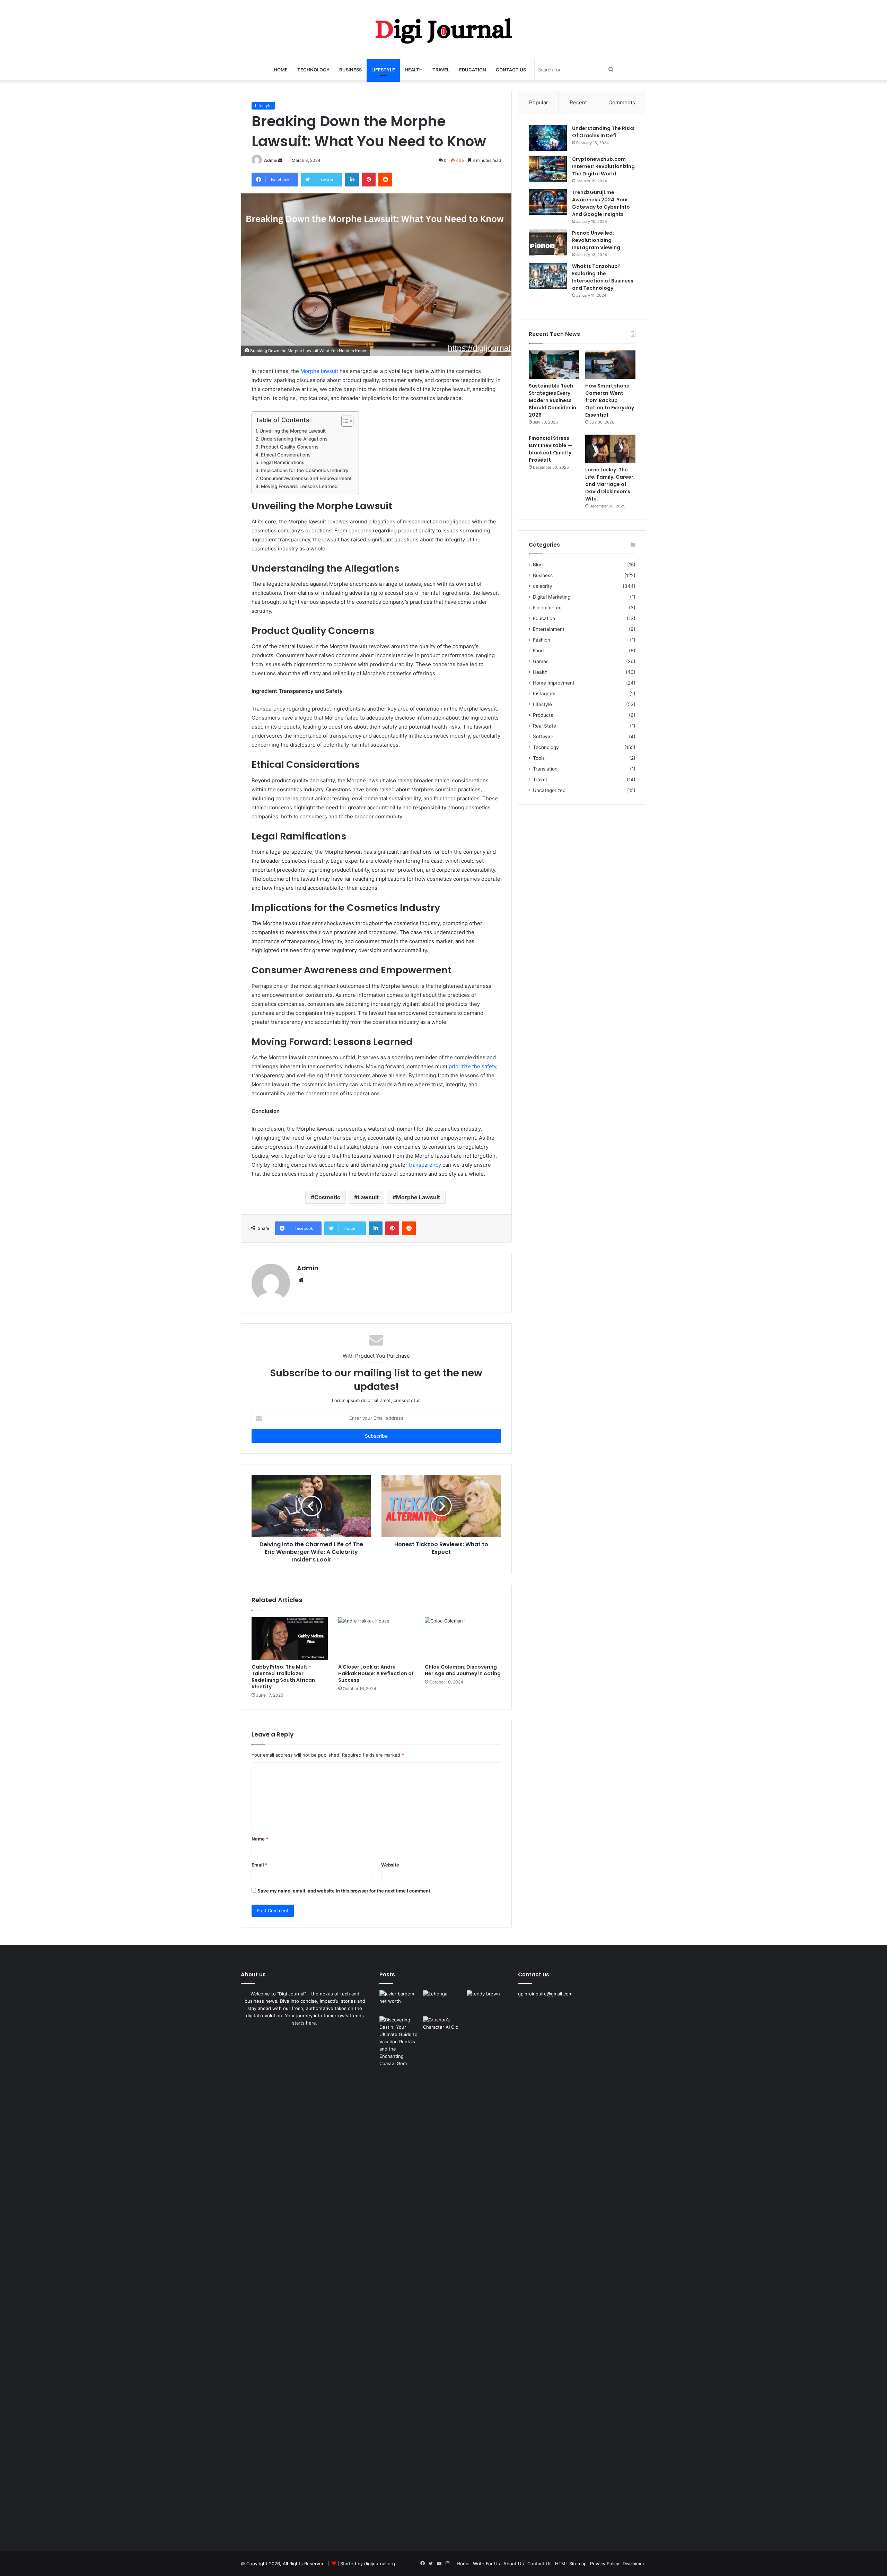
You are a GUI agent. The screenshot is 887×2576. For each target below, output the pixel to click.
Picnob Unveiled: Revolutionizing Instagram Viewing (596, 240)
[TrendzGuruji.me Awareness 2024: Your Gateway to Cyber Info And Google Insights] (548, 202)
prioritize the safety (472, 1066)
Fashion (542, 640)
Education (473, 70)
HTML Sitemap (571, 2564)
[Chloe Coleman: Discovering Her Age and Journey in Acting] (463, 1639)
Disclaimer (634, 2564)
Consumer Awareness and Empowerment (306, 478)
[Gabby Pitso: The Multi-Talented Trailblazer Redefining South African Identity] (290, 1639)
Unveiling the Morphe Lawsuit (293, 431)
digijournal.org (380, 2564)
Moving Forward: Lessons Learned (299, 486)
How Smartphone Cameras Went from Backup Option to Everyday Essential (610, 400)
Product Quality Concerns (290, 447)
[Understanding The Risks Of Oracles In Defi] (548, 138)
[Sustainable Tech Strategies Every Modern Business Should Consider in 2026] (554, 365)
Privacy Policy (605, 2564)
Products (543, 715)
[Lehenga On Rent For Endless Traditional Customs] (443, 2002)
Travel (441, 70)
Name (260, 1839)
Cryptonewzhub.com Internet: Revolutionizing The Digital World (603, 166)
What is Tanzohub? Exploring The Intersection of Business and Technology (603, 277)
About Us (514, 2564)
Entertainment (549, 629)
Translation (545, 769)
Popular (539, 102)
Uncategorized (549, 790)
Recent (578, 102)
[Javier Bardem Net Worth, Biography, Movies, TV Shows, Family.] (400, 2002)
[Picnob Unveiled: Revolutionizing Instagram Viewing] (548, 242)
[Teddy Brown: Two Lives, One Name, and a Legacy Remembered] (487, 2002)
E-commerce (547, 608)
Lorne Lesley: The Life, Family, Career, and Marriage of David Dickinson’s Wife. (610, 484)
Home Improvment (554, 683)
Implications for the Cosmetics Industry (305, 470)
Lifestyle (383, 70)
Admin (271, 160)
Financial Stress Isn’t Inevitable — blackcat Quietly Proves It (550, 449)
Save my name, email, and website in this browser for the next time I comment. (345, 1891)
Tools (539, 758)
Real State (545, 726)
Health (414, 70)
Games (541, 661)
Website (390, 1865)
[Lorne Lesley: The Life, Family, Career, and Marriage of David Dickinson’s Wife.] (610, 449)
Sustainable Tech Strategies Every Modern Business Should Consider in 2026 (552, 400)
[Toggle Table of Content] (344, 421)
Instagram (544, 694)
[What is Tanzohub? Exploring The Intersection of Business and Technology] (548, 276)
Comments (622, 102)
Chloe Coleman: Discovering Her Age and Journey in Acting (463, 1670)
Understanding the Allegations (294, 439)
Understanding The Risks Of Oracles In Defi (603, 132)
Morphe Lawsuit (418, 1197)
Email (260, 1865)
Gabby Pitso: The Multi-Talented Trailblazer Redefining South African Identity (283, 1677)
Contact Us (511, 70)
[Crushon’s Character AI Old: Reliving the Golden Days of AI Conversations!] (443, 2276)
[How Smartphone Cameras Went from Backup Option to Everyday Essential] (610, 365)
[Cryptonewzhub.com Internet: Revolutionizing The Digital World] (548, 169)
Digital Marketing (552, 597)
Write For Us (486, 2564)
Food (538, 651)
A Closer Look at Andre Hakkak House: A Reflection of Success (376, 1673)
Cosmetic (327, 1197)
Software (543, 737)
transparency (425, 1165)
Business (350, 70)
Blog (538, 565)
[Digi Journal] (443, 29)
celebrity (543, 586)
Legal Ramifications (282, 462)
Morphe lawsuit (319, 371)
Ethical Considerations (286, 455)
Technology (313, 70)
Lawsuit (368, 1197)
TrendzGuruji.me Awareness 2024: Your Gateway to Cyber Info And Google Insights (601, 203)
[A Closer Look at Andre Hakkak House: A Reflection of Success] (376, 1639)
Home (281, 70)
